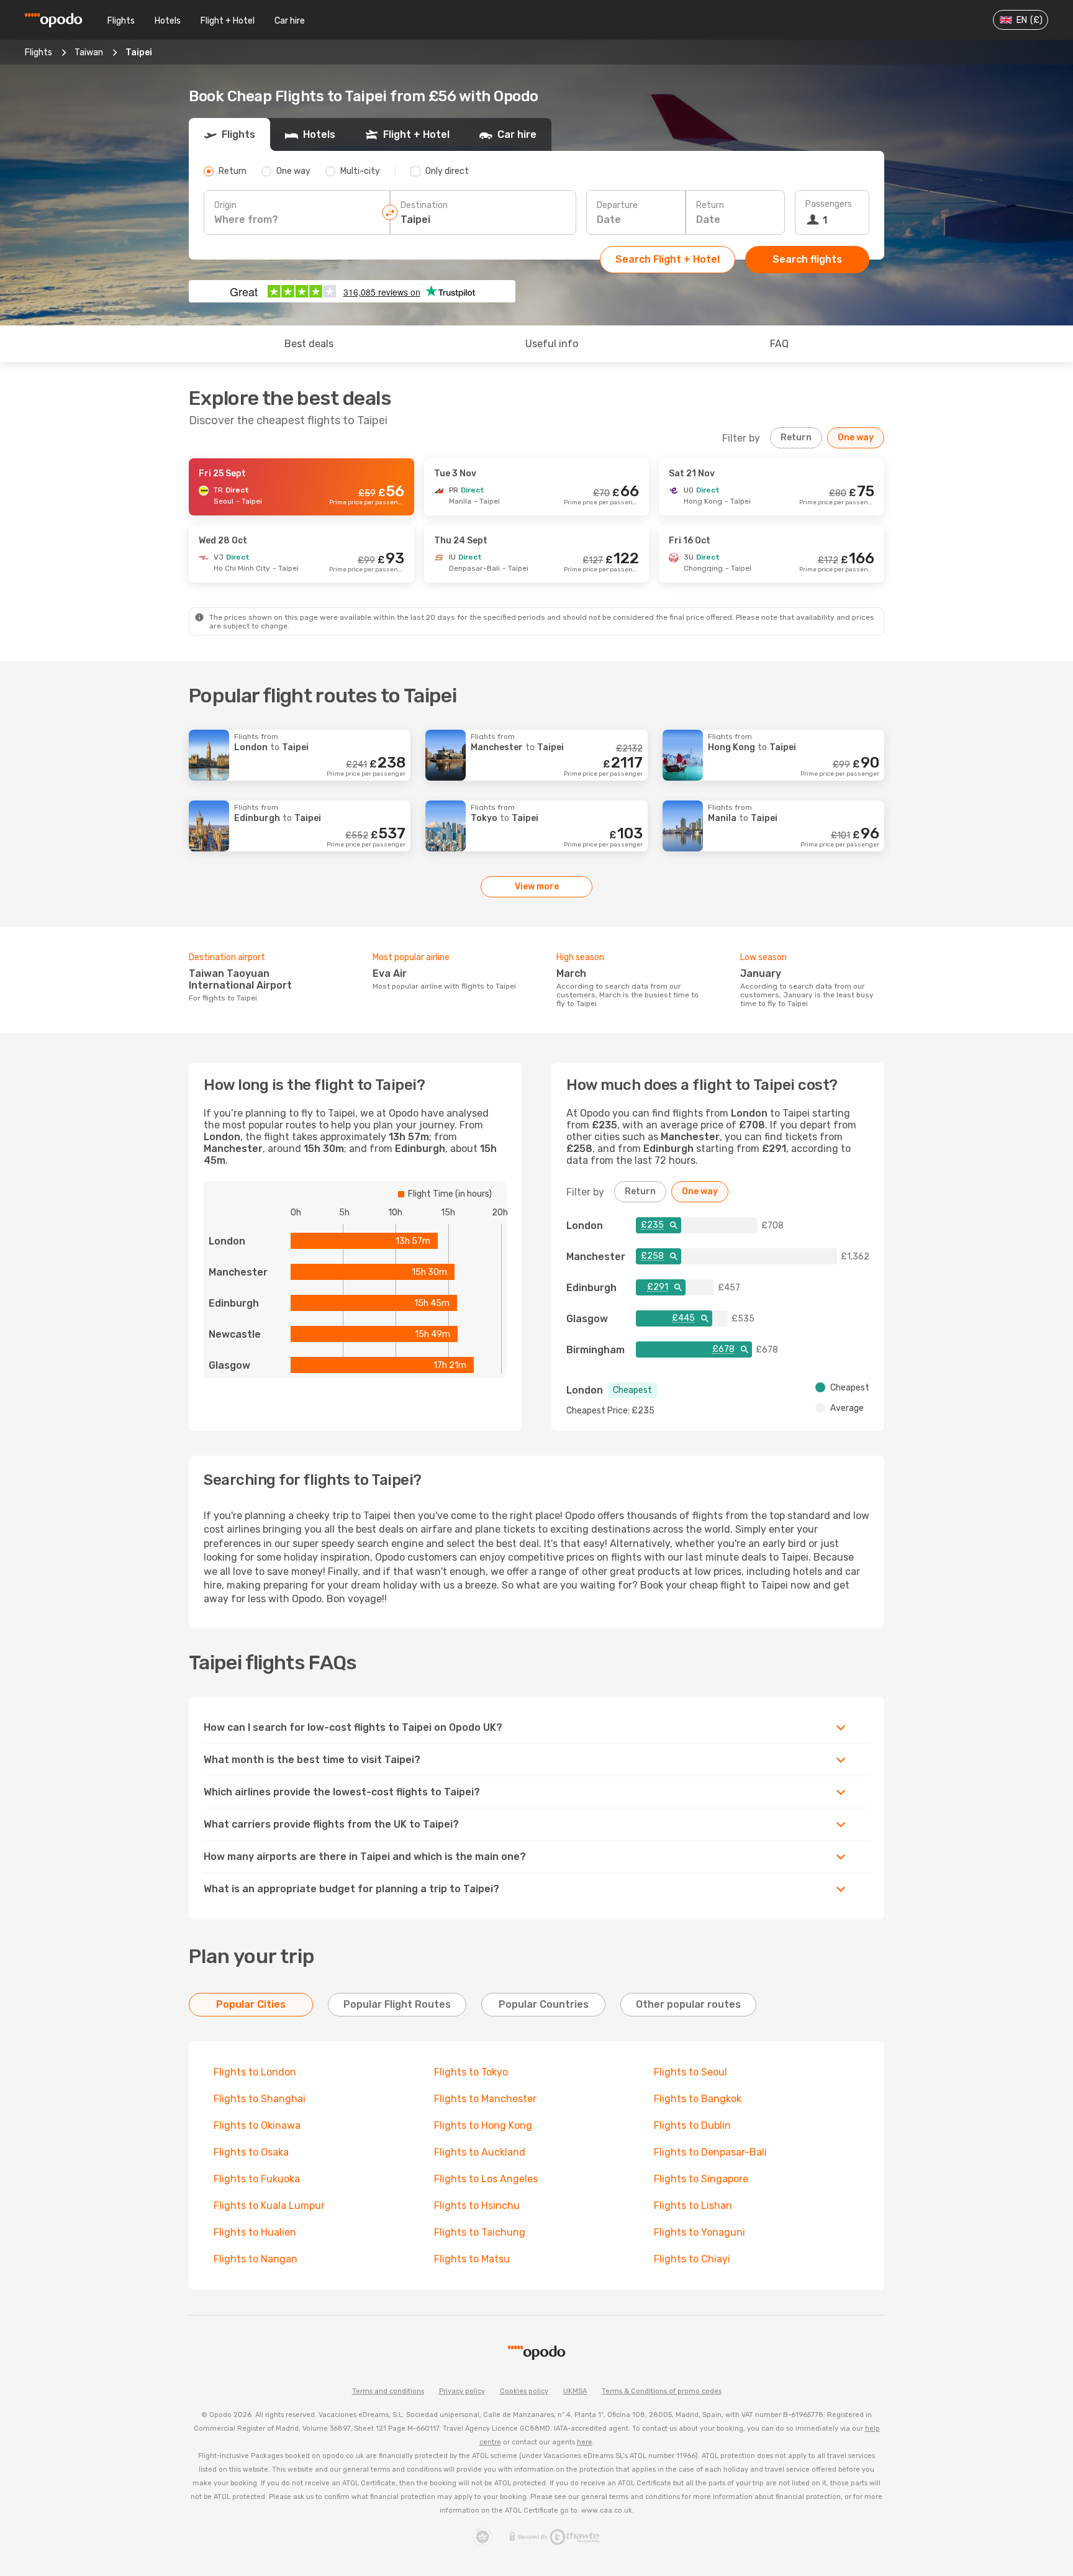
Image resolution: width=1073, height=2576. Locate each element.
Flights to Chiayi (692, 2259)
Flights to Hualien (255, 2232)
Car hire (290, 21)
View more (537, 887)
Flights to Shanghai (260, 2099)
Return (710, 205)
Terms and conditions (388, 2391)
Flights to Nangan (256, 2259)
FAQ (779, 344)
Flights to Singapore (701, 2179)
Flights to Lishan (693, 2206)
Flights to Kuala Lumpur (269, 2206)
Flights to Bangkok (698, 2099)
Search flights (807, 259)
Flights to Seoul (690, 2072)
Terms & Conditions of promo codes (662, 2391)
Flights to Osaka (251, 2152)
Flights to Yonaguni (699, 2232)
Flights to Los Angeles (486, 2179)
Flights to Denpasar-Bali (710, 2152)
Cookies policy (524, 2391)
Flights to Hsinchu (477, 2206)
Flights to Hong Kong (483, 2125)
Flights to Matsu (472, 2259)
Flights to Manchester (485, 2099)
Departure (617, 205)
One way (856, 438)
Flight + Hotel (228, 21)
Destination (424, 205)
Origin (225, 205)
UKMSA (575, 2391)
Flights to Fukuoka (257, 2179)
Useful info (552, 344)
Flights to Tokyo (471, 2072)
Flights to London (255, 2072)
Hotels (168, 21)
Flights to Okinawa (257, 2125)
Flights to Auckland (480, 2152)
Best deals (309, 344)
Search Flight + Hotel (668, 259)
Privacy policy (462, 2391)
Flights (121, 21)
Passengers (829, 204)
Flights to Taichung (480, 2232)
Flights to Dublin (692, 2125)
